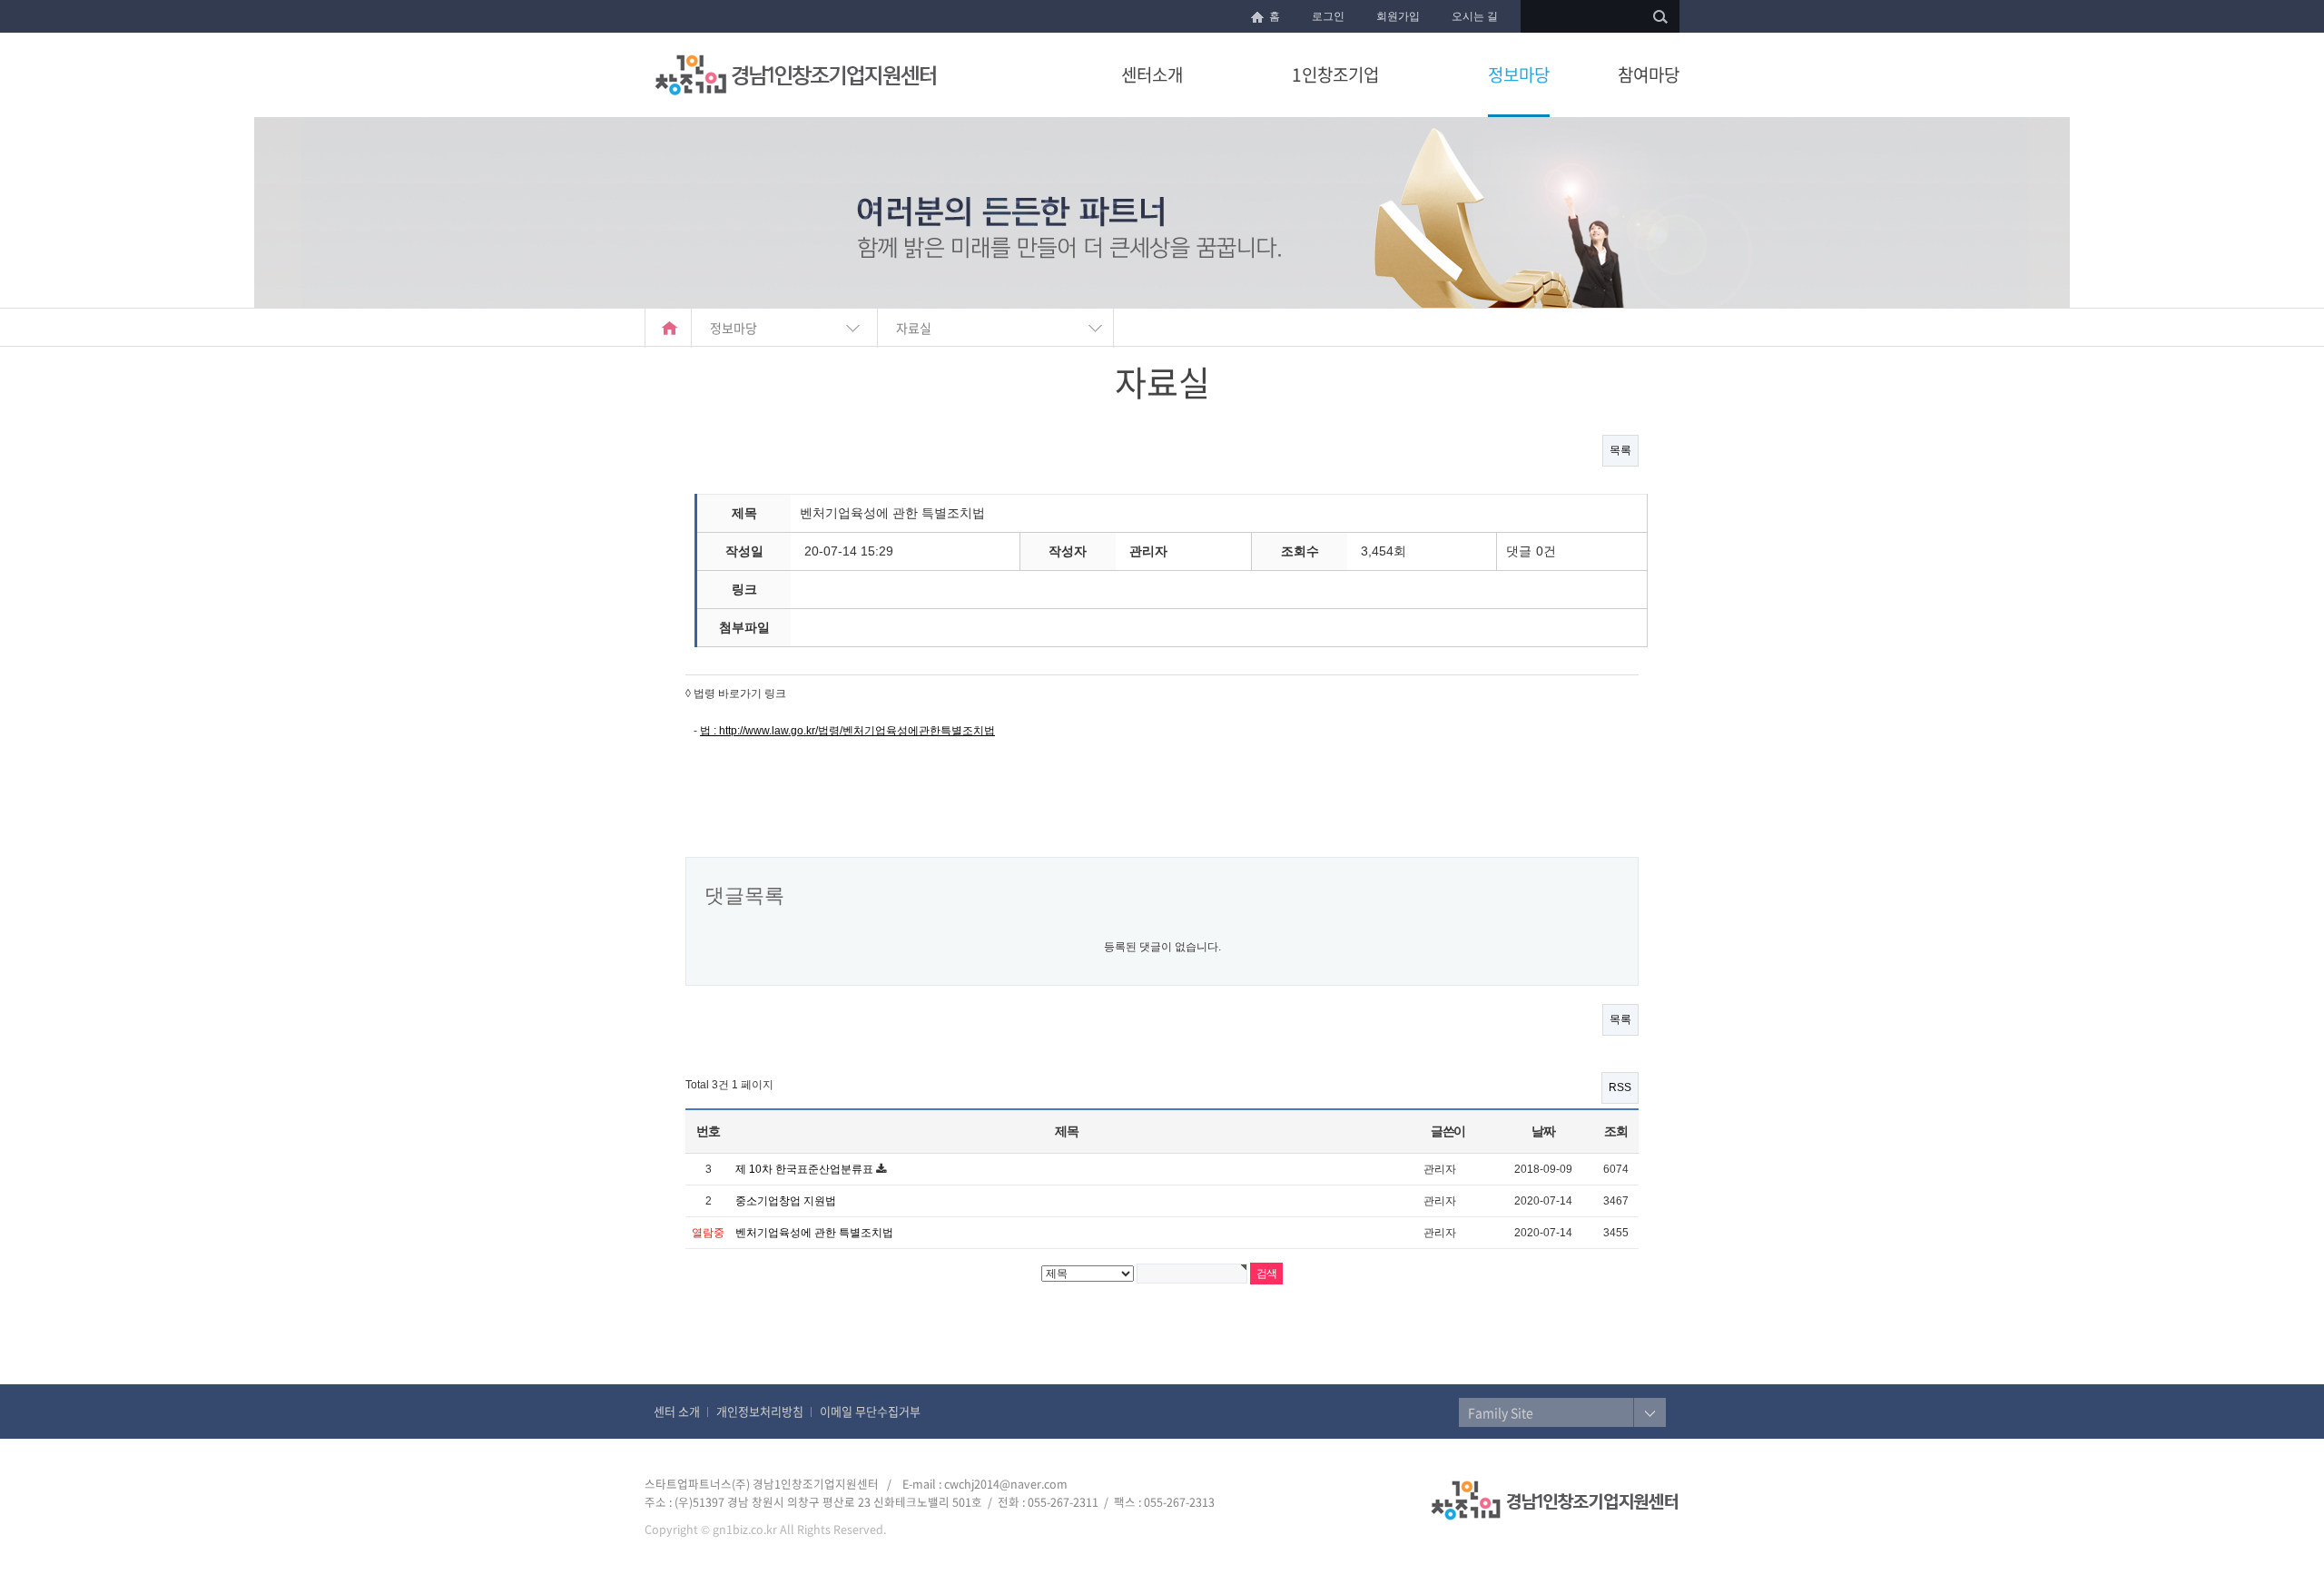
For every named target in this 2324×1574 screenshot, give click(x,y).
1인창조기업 (1335, 74)
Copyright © (677, 1529)
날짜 (1543, 1131)
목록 (1620, 450)
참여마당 (1649, 74)
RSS (1620, 1087)
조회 (1615, 1131)
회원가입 (1398, 16)
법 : (709, 731)
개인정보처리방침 (760, 1411)
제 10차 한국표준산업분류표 (806, 1169)
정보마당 (1519, 74)
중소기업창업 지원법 (786, 1201)
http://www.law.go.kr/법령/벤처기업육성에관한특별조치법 (857, 731)
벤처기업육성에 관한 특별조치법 (814, 1233)
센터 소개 (677, 1411)
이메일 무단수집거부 (870, 1411)
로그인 (1328, 16)
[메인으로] (668, 328)
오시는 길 (1475, 16)
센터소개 (1152, 74)
